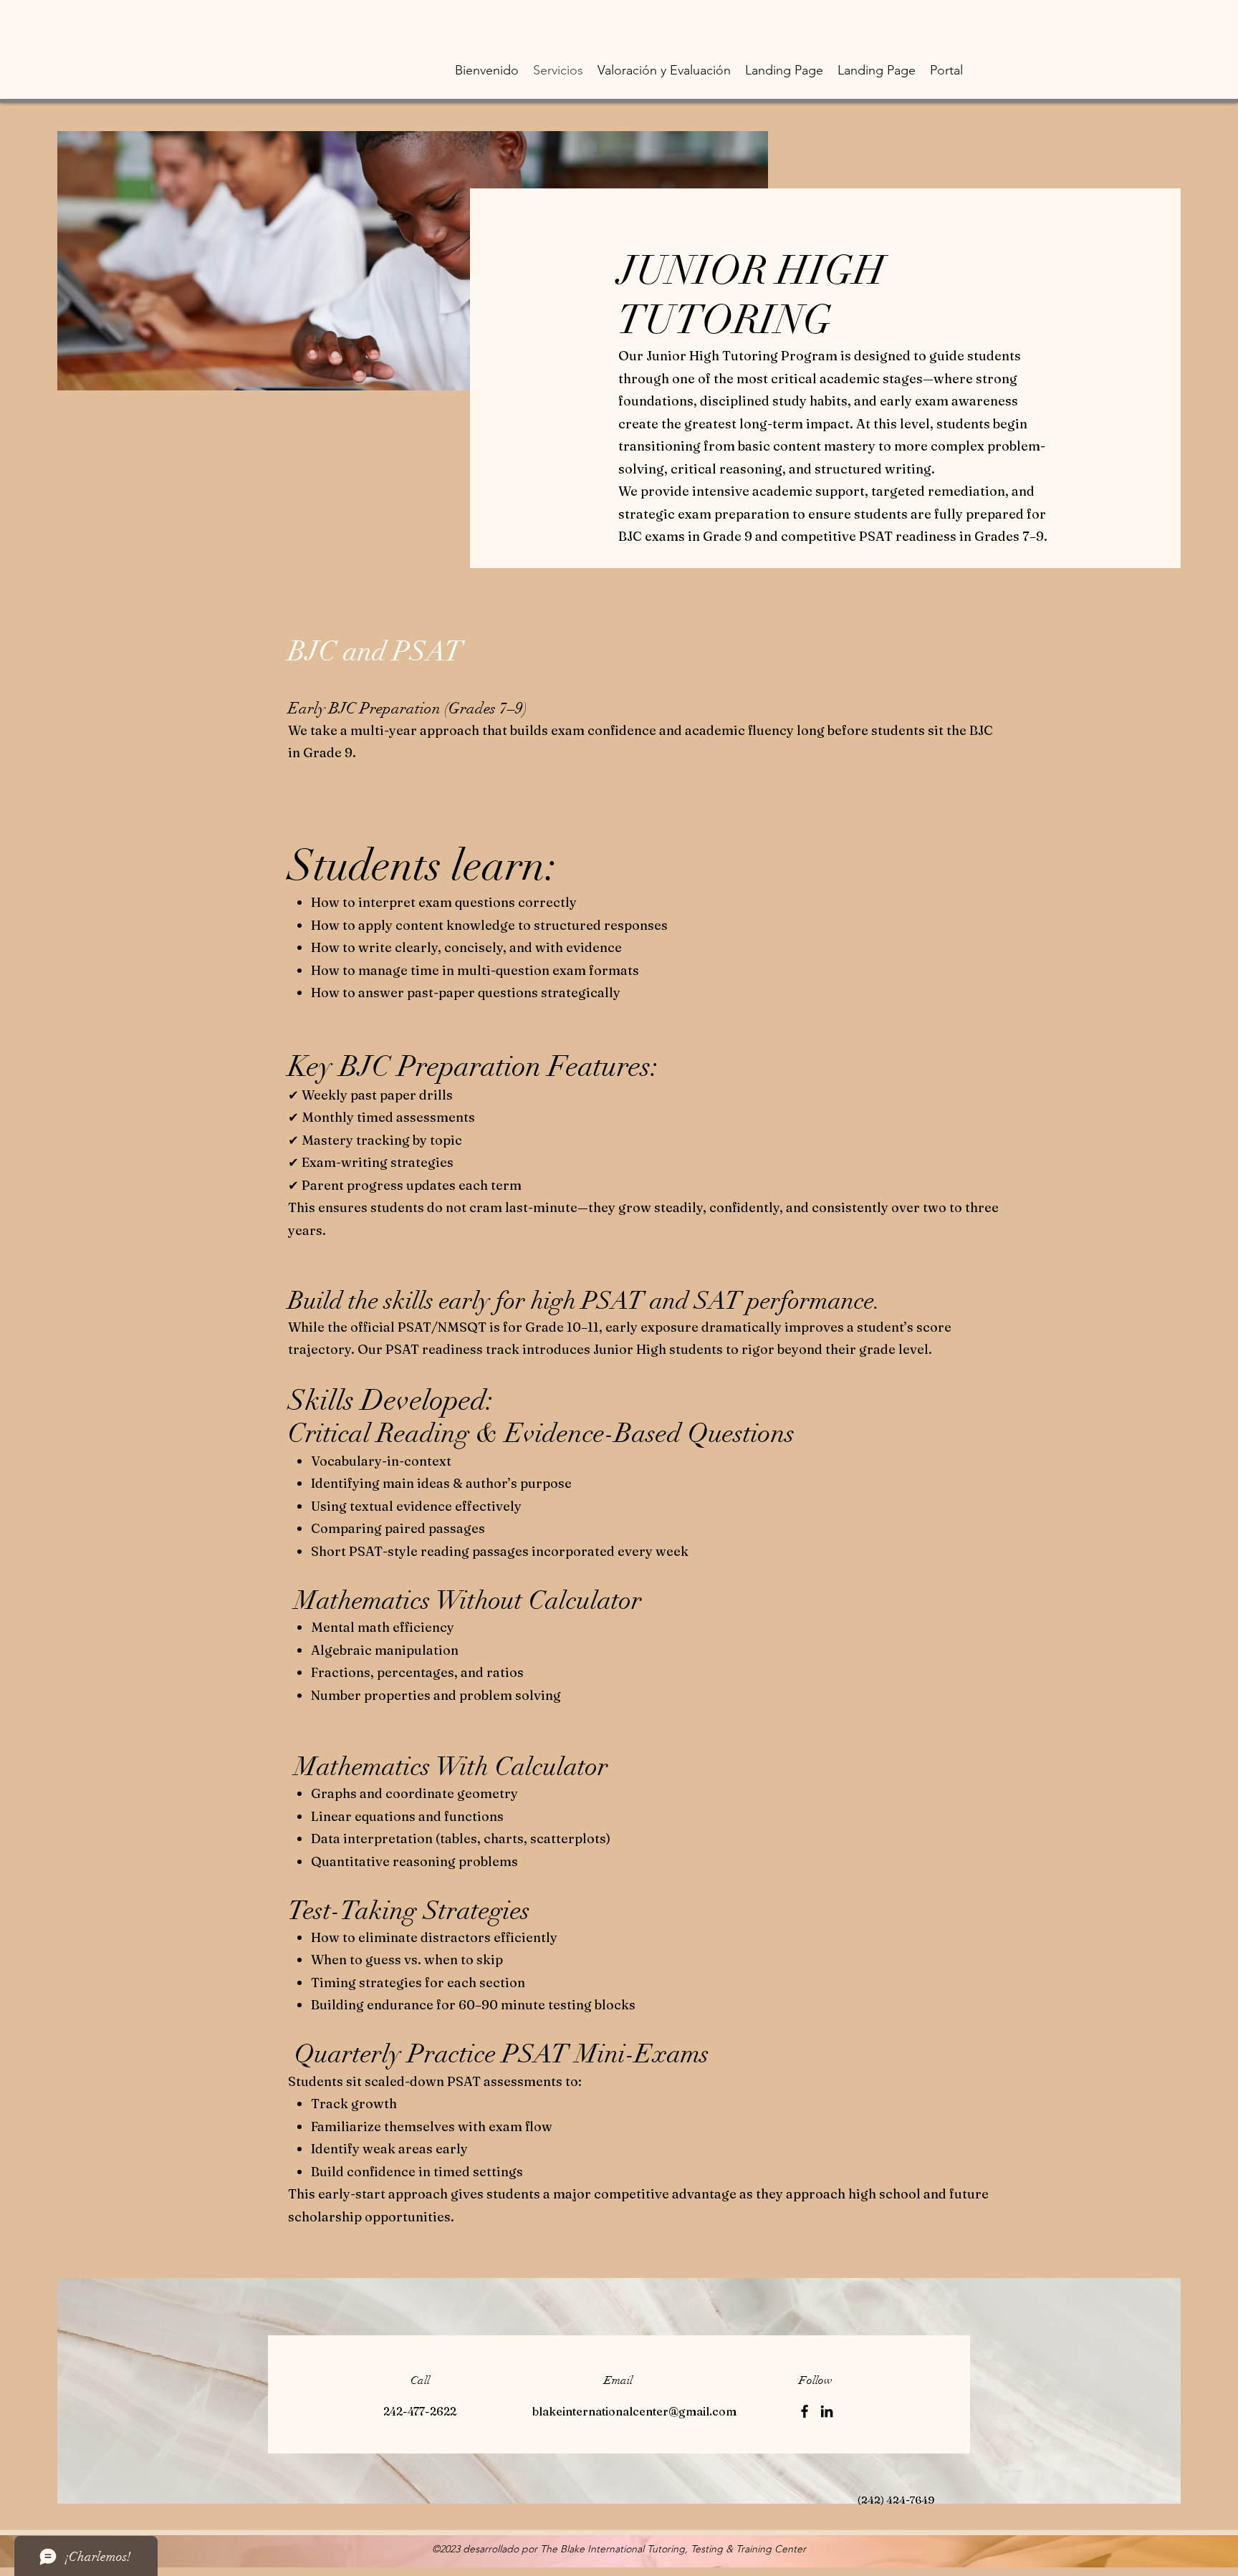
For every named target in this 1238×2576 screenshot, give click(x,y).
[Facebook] (805, 2411)
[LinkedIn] (827, 2411)
